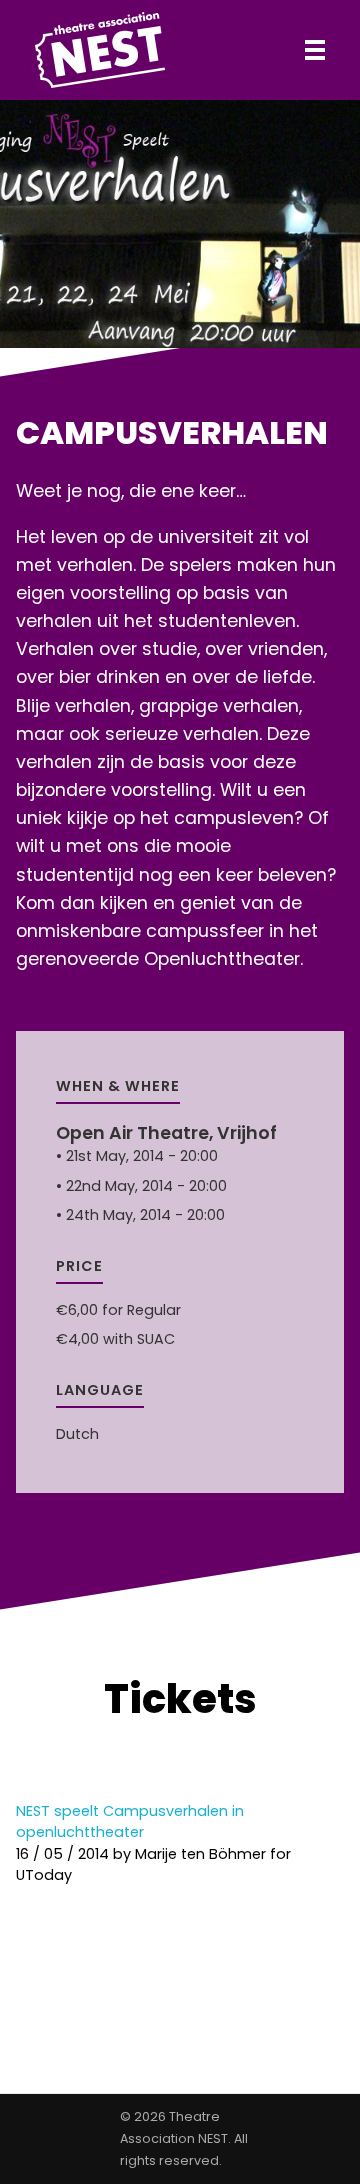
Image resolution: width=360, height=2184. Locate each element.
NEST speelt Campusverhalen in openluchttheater (130, 1822)
